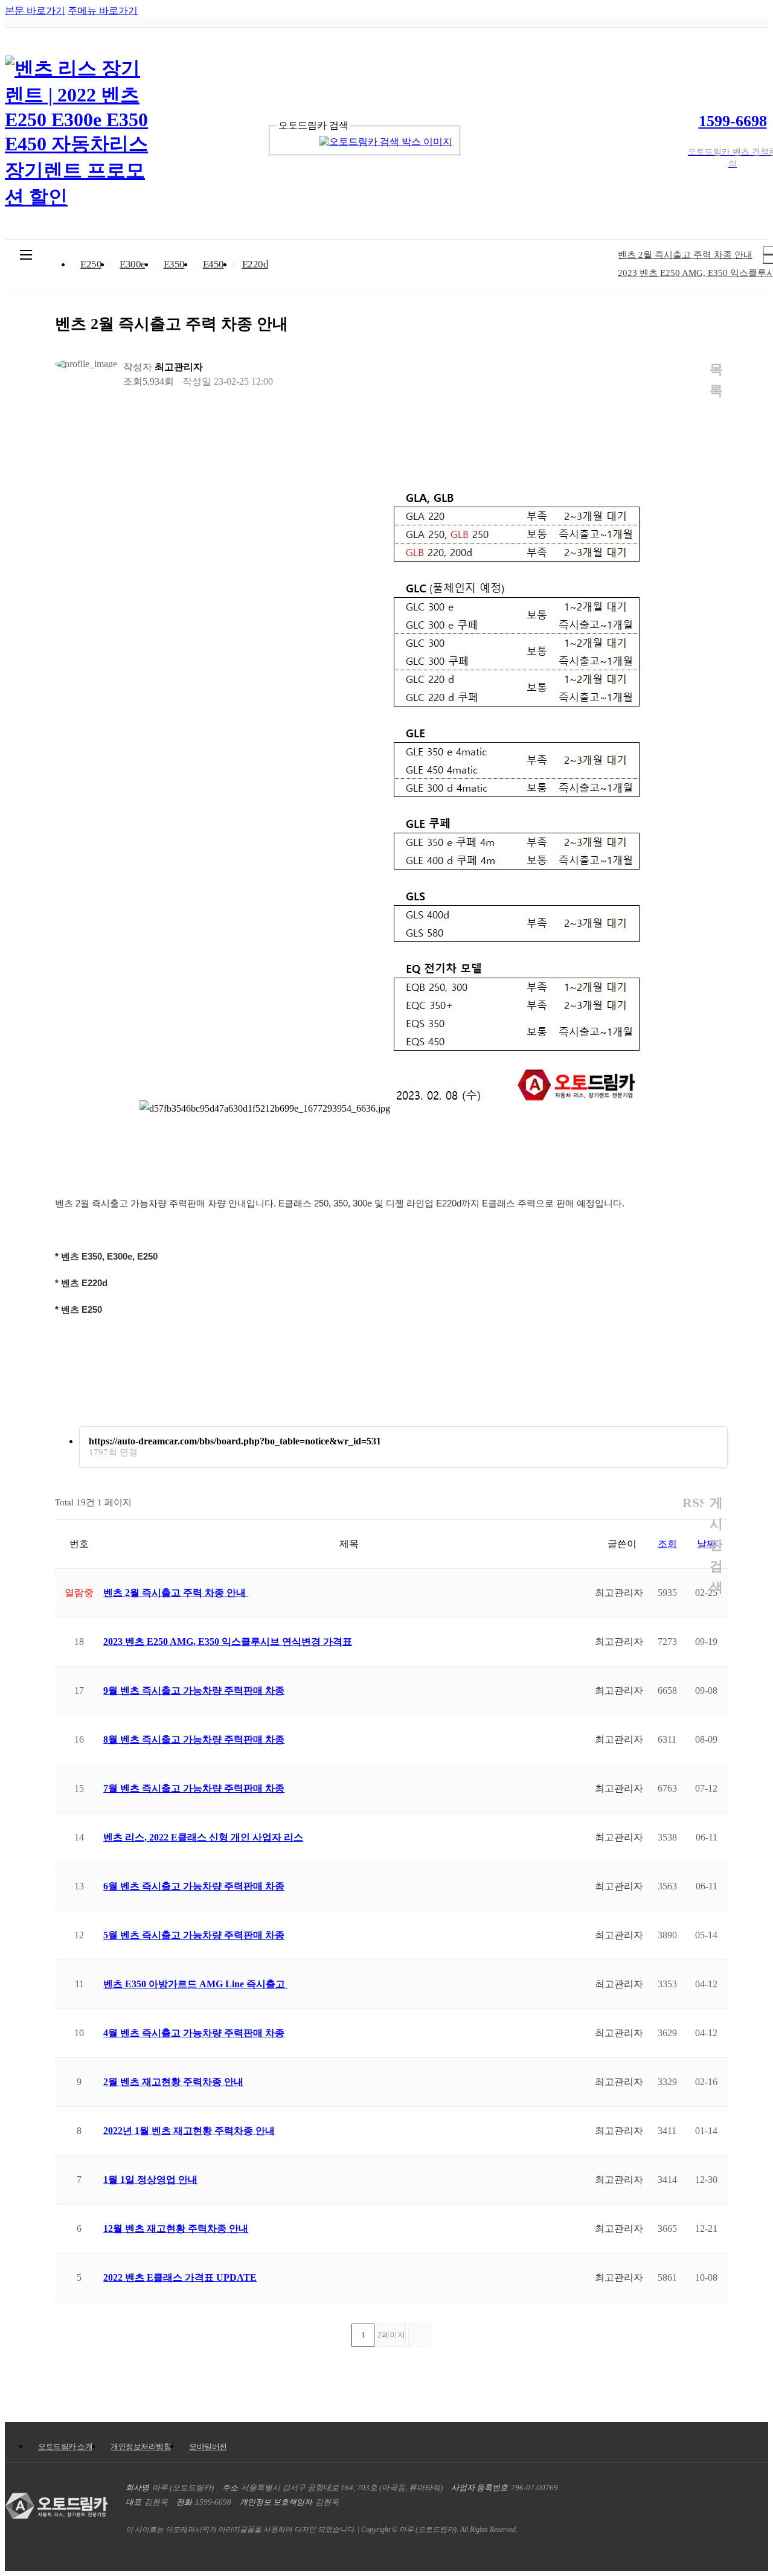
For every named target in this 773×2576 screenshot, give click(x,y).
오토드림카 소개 (65, 2446)
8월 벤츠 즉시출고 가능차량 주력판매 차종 (194, 1739)
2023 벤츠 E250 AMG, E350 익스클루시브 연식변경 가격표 (228, 1642)
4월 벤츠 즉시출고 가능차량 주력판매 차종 (194, 2033)
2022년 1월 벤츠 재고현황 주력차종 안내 (189, 2131)
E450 (213, 264)
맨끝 (420, 2335)
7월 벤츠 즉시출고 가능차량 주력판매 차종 (194, 1788)
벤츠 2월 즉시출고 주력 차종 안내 (176, 1593)
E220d (255, 264)
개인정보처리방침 (141, 2446)
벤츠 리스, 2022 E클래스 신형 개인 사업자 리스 (203, 1837)
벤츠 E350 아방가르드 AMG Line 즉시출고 (195, 1984)
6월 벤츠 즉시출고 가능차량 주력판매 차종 (194, 1886)
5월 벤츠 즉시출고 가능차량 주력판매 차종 (194, 1935)
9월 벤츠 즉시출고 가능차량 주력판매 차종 (194, 1690)
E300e (133, 264)
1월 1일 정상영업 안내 (150, 2180)
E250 (91, 264)
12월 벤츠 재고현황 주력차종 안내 (176, 2228)
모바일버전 (208, 2446)
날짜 (707, 1544)
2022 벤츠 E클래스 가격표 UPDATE (180, 2277)
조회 (667, 1544)
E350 (174, 264)
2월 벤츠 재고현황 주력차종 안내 (173, 2082)
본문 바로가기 (35, 11)
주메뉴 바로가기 (103, 11)
